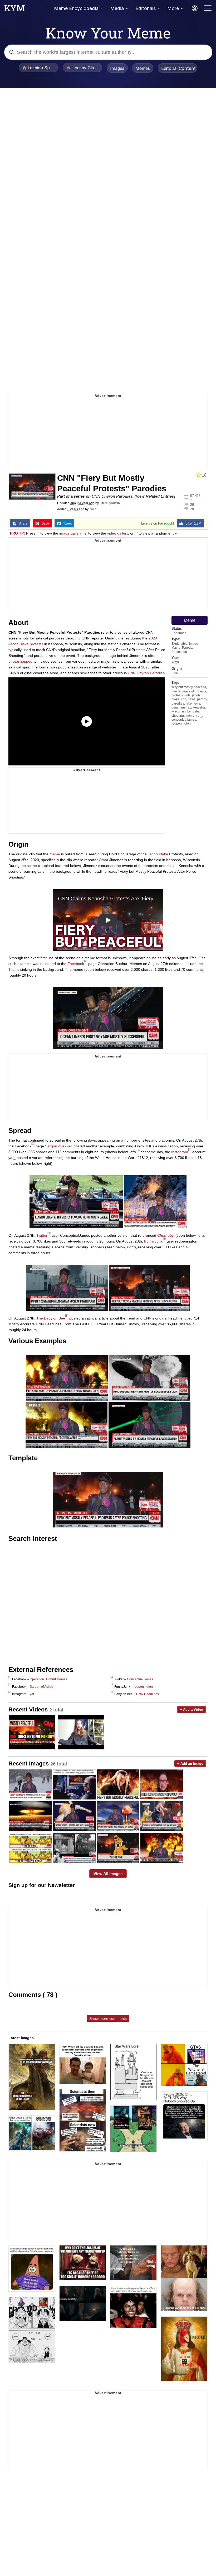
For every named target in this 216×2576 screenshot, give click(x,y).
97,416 (195, 496)
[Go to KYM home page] (14, 10)
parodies (178, 704)
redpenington (181, 724)
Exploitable (180, 644)
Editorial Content (178, 68)
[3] (190, 1149)
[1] (86, 961)
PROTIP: (18, 533)
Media (117, 8)
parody (202, 699)
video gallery (118, 533)
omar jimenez (181, 707)
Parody (187, 648)
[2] (33, 1143)
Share (22, 523)
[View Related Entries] (155, 496)
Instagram (180, 1152)
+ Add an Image (190, 1764)
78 (192, 509)
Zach (93, 509)
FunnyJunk (153, 1241)
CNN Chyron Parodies (112, 496)
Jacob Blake (158, 854)
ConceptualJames (140, 1679)
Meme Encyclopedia (76, 8)
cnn (184, 699)
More (173, 8)
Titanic (14, 969)
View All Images (108, 1874)
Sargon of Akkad (59, 1146)
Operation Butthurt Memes (48, 1679)
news (192, 699)
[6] (67, 1316)
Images (117, 68)
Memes (143, 68)
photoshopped (20, 661)
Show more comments (108, 2019)
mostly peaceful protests (189, 691)
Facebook (76, 964)
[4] (49, 1233)
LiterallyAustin (110, 503)
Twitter (42, 1235)
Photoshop (179, 652)
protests (177, 695)
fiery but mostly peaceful (189, 687)
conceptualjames (184, 720)
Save (44, 523)
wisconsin (179, 711)
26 (192, 504)
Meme (190, 620)
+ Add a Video (192, 1709)
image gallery (70, 533)
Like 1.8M (192, 523)
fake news (193, 704)
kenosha (199, 707)
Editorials (146, 8)
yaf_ (199, 716)
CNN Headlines (148, 1694)
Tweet (66, 523)
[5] (164, 1239)
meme (190, 716)
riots (187, 695)
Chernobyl (166, 1235)
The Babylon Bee (51, 1318)
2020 (175, 662)
